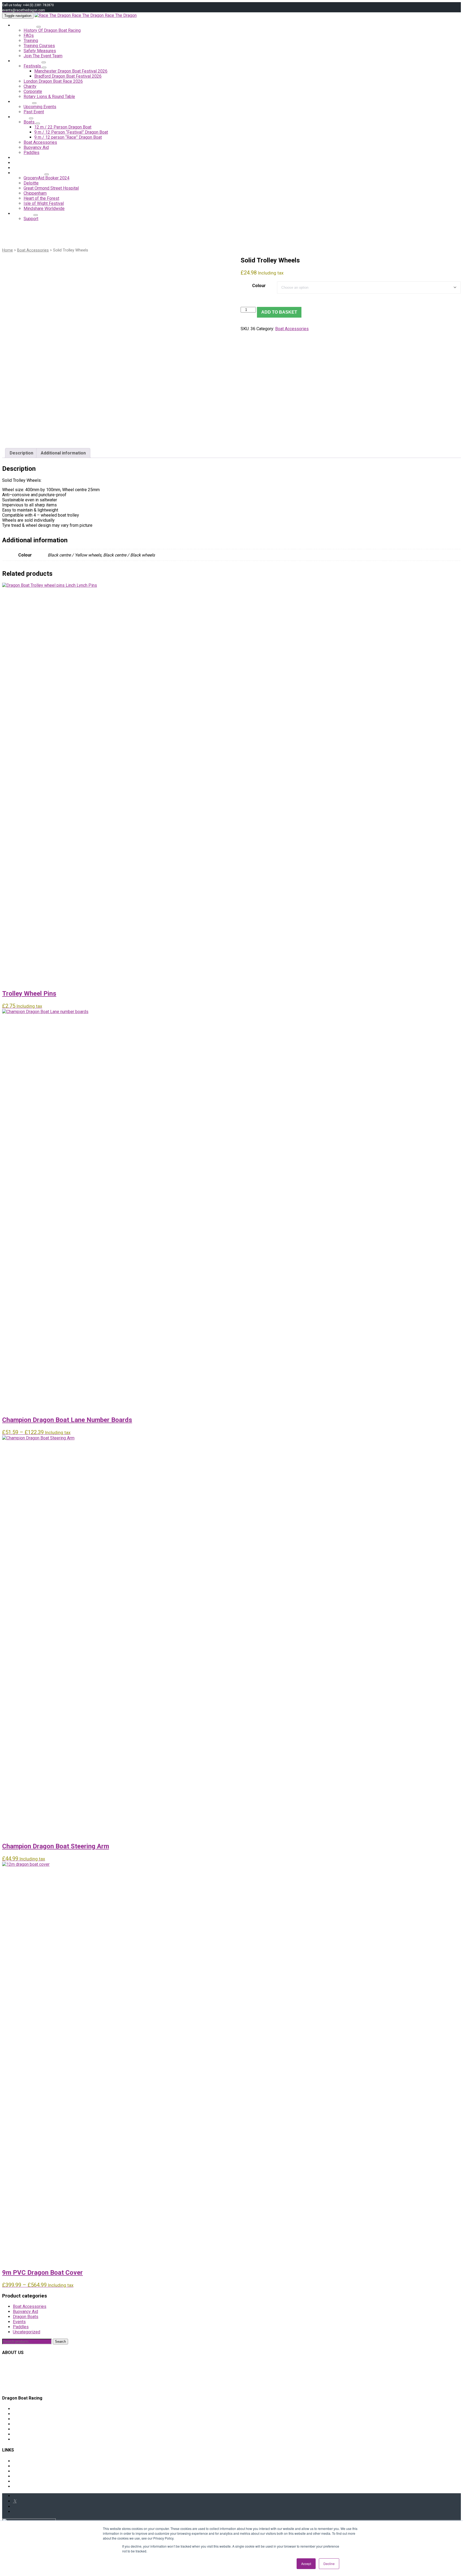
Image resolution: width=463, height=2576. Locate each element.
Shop (21, 117)
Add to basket (279, 312)
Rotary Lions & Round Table (49, 97)
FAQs (29, 35)
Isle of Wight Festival (44, 203)
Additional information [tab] (63, 453)
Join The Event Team (43, 56)
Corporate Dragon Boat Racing (41, 2414)
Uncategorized (27, 2332)
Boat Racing (27, 61)
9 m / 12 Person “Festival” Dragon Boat (71, 132)
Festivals (33, 66)
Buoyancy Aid (25, 2312)
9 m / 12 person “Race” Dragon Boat (68, 137)
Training (31, 41)
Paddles (21, 2327)
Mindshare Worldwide (44, 208)
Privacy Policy (26, 2481)
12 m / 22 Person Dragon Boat (63, 127)
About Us (25, 25)
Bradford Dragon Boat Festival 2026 (68, 76)
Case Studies (29, 173)
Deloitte (31, 183)
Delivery (21, 2461)
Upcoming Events (40, 107)
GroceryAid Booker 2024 (46, 178)
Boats (30, 122)
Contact (23, 214)
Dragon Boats (26, 2317)
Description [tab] (21, 453)
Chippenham (35, 193)
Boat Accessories (33, 250)
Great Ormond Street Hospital (51, 188)
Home (8, 250)
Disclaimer (23, 2476)
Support (31, 219)
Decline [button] (329, 2564)
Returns (20, 2466)
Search (60, 2342)
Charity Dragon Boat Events (38, 2409)
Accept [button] (306, 2564)
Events (19, 2322)
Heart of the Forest (41, 198)
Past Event (34, 112)
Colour (259, 286)
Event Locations (28, 2429)
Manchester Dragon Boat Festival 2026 (71, 71)
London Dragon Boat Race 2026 (53, 81)
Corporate (33, 91)
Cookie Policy (26, 2471)
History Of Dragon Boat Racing (52, 30)
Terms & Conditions (31, 2486)
